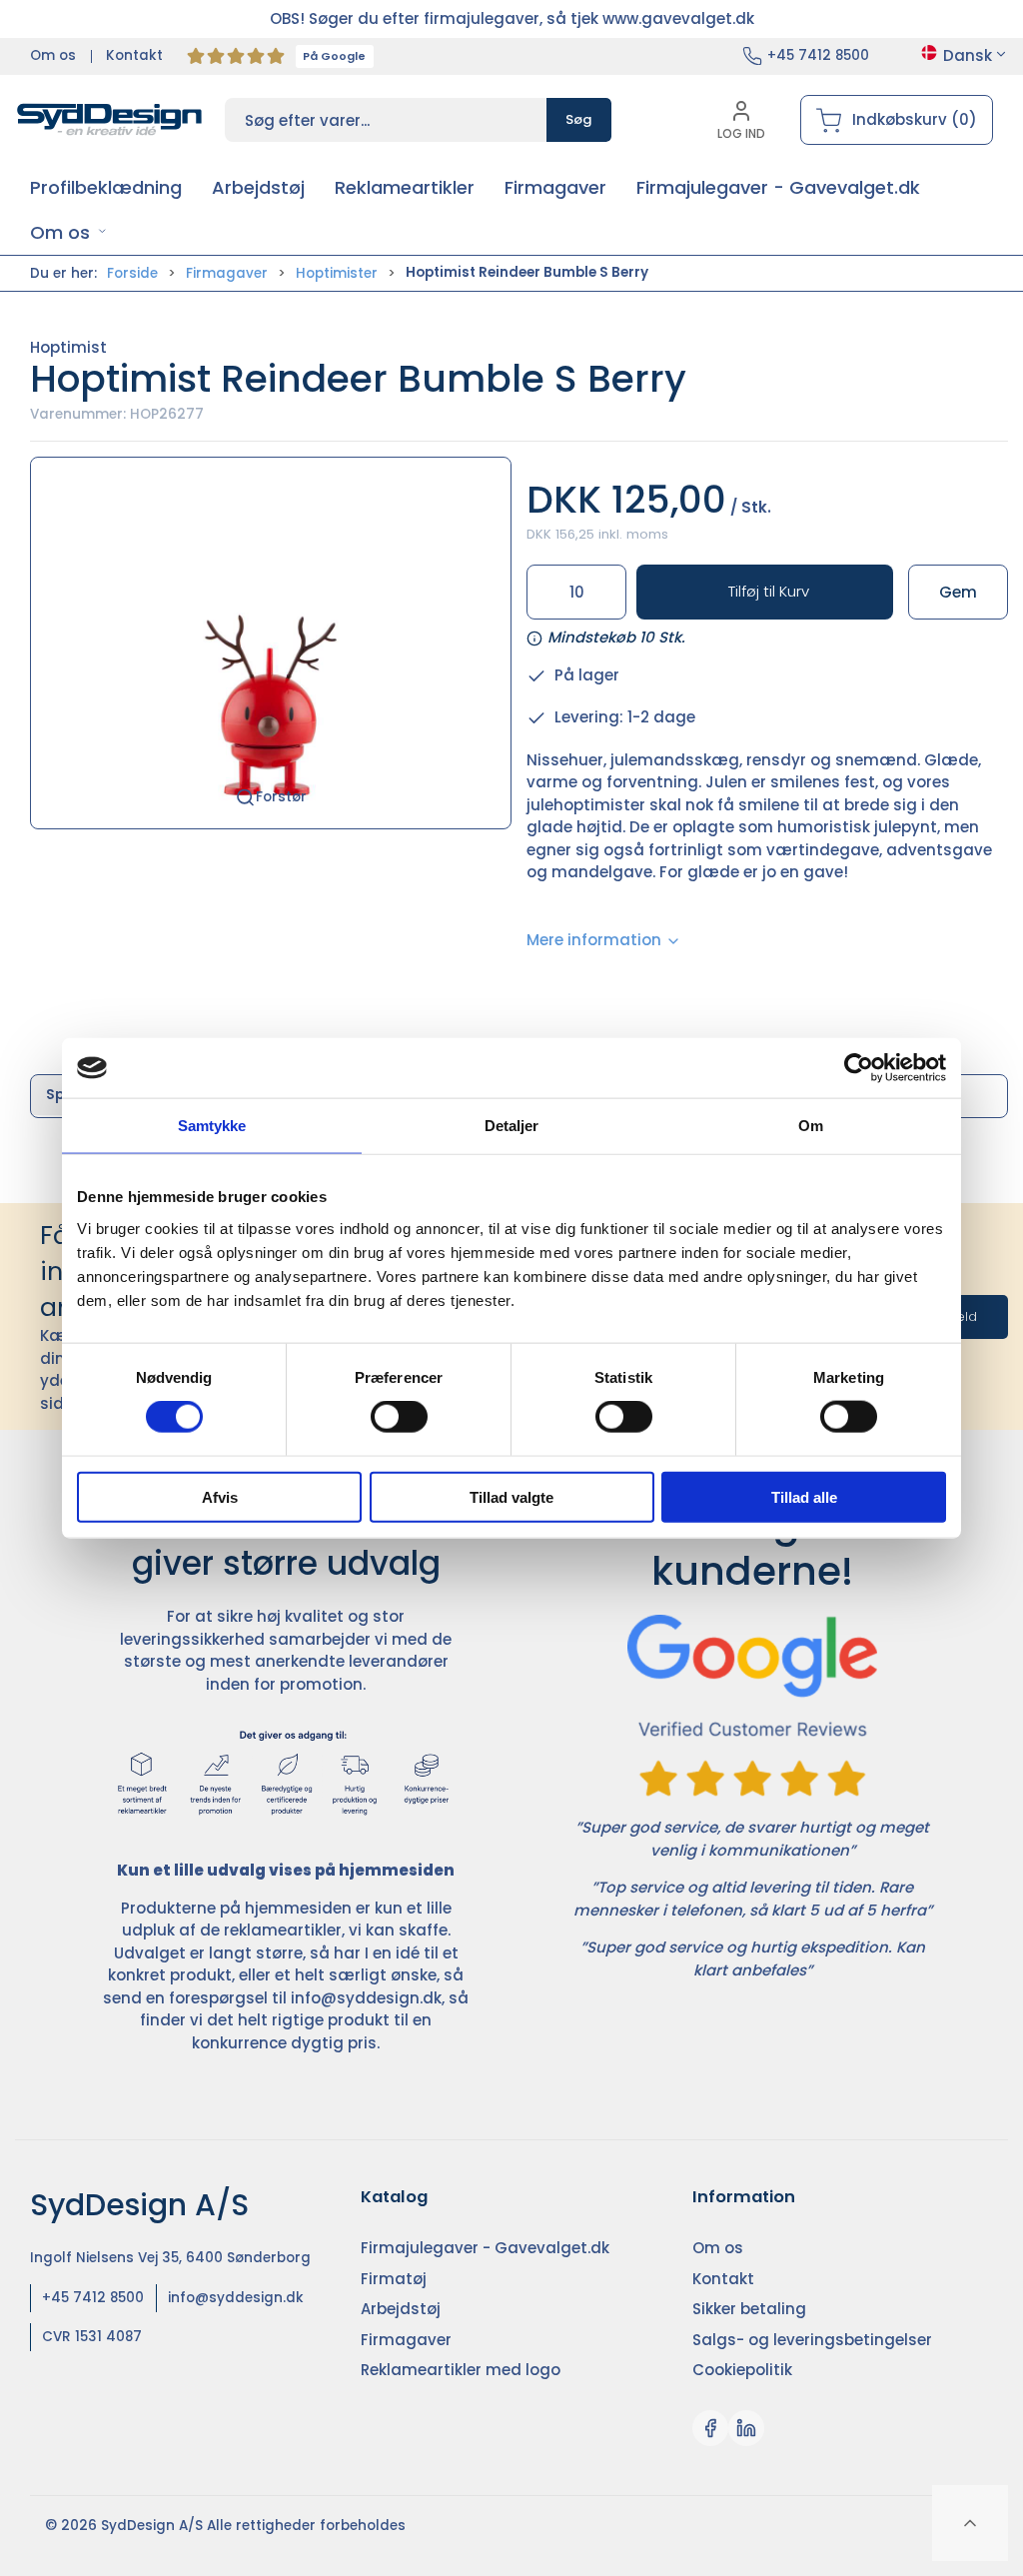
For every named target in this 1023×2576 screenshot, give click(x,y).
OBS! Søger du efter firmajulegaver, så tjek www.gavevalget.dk (512, 18)
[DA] (110, 120)
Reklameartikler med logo (461, 2370)
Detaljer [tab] (512, 1126)
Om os (53, 55)
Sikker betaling (749, 2309)
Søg (579, 119)
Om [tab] (811, 1126)
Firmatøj (394, 2279)
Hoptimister (337, 273)
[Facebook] (710, 2428)
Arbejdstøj (401, 2309)
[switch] (399, 1417)
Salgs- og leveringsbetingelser (812, 2340)
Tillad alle (804, 1496)
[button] (68, 232)
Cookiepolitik (742, 2370)
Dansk (968, 55)
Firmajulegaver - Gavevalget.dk (485, 2248)
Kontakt (134, 55)
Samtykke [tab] (212, 1126)
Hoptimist (68, 347)
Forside (132, 273)
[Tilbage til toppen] (970, 2523)
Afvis (220, 1496)
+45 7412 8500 (818, 55)
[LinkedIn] (746, 2428)
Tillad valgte (511, 1496)
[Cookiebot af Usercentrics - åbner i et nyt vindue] (859, 1068)
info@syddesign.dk (366, 1998)
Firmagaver (227, 273)
